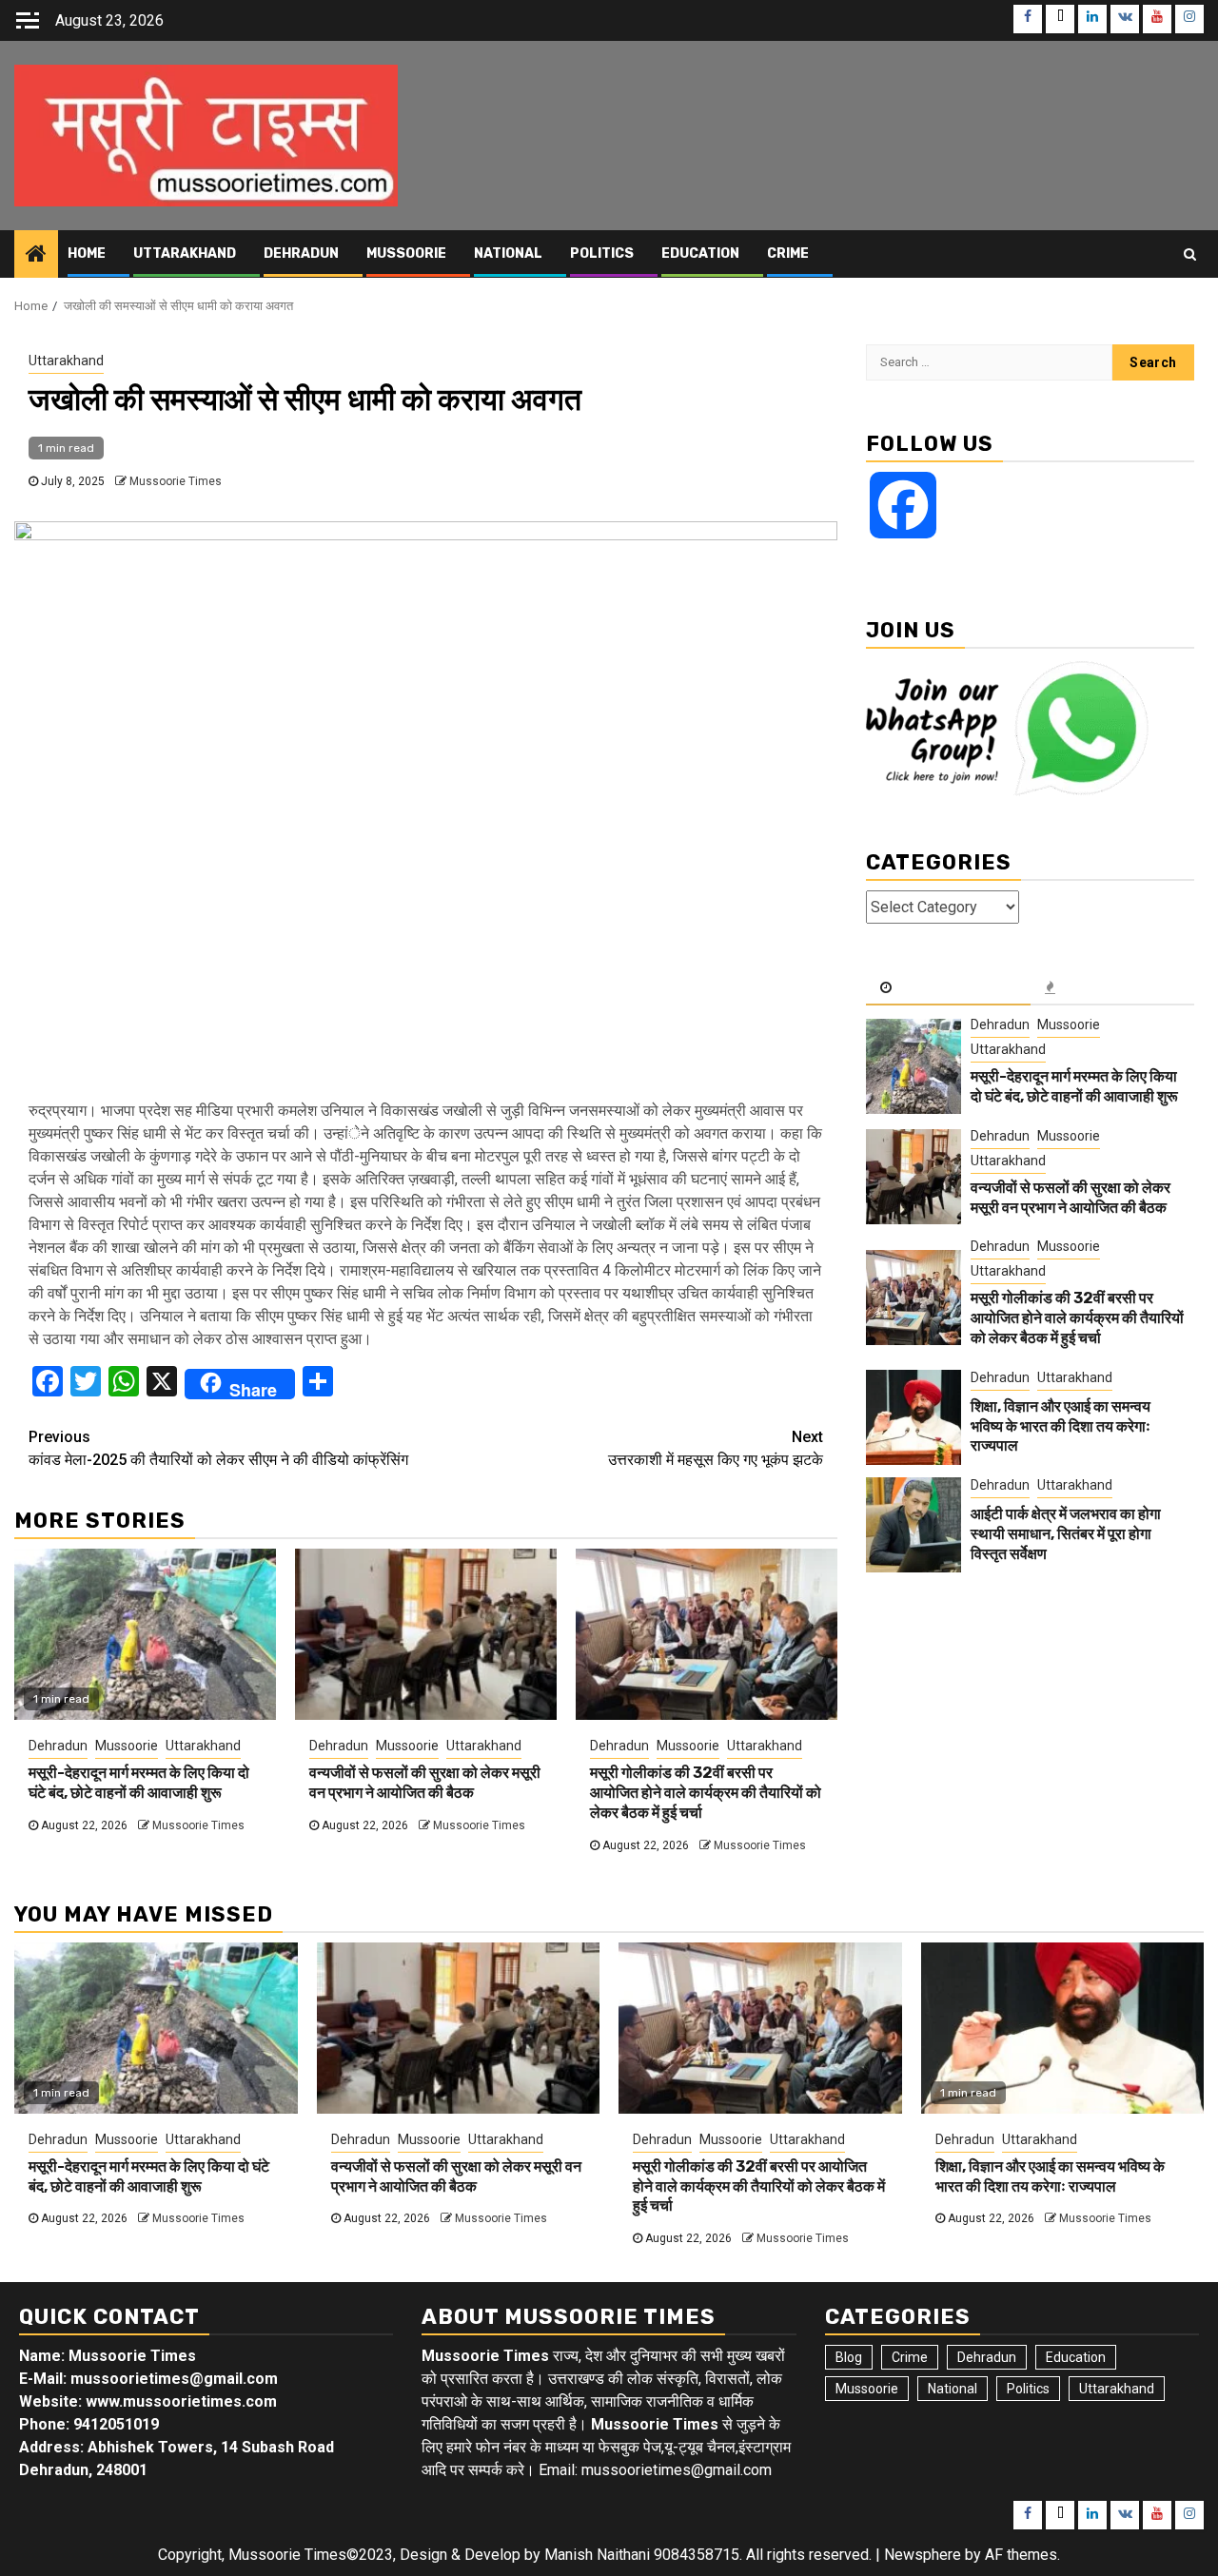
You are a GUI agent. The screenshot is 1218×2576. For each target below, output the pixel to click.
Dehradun (301, 254)
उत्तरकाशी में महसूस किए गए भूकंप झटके (716, 1448)
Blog (849, 2357)
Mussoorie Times (176, 481)
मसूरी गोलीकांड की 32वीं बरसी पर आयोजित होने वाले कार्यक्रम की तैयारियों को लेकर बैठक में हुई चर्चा (706, 1793)
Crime (788, 254)
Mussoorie (406, 254)
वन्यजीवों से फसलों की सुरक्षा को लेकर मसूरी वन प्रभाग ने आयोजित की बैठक (425, 1783)
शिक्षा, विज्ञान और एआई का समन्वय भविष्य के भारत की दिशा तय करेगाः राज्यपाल (1061, 1426)
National (508, 254)
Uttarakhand (185, 254)
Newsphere (923, 2555)
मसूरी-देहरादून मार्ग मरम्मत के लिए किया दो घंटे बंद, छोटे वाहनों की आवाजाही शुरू (139, 1783)
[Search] (1190, 254)
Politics (602, 254)
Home (87, 254)
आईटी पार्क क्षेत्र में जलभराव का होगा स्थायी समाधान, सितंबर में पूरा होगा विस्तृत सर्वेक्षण (1066, 1534)
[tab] (948, 988)
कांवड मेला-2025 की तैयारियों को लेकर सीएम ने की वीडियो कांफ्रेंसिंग (218, 1448)
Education (700, 254)
